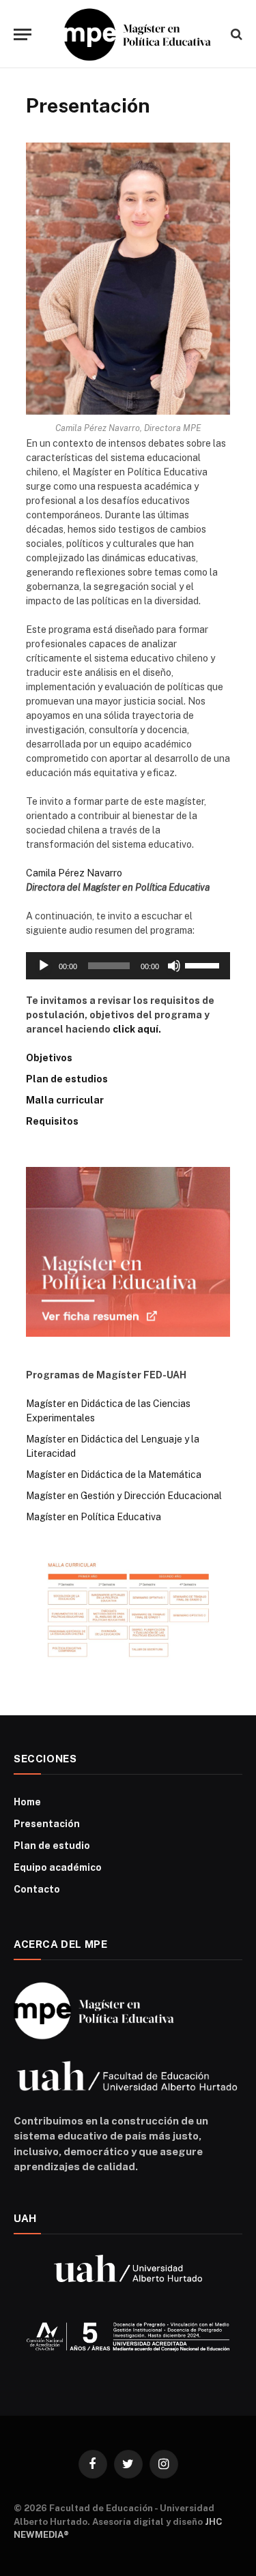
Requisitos (52, 1121)
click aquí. (137, 1029)
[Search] (235, 34)
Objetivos (49, 1058)
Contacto (37, 1889)
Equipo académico (58, 1867)
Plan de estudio (52, 1846)
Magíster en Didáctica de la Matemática (114, 1475)
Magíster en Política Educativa (94, 1517)
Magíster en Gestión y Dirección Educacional (124, 1496)
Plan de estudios (67, 1079)
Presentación (47, 1824)
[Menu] (23, 34)
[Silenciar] (174, 966)
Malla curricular (65, 1100)
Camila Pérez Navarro (74, 873)
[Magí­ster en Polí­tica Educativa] (135, 34)
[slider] (204, 964)
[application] (128, 966)
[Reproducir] (44, 966)
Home (27, 1802)
